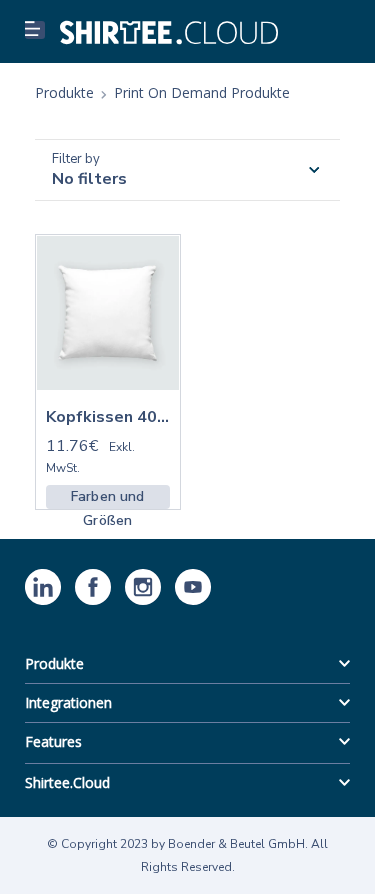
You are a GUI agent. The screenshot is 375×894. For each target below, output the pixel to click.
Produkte (54, 663)
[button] (35, 30)
